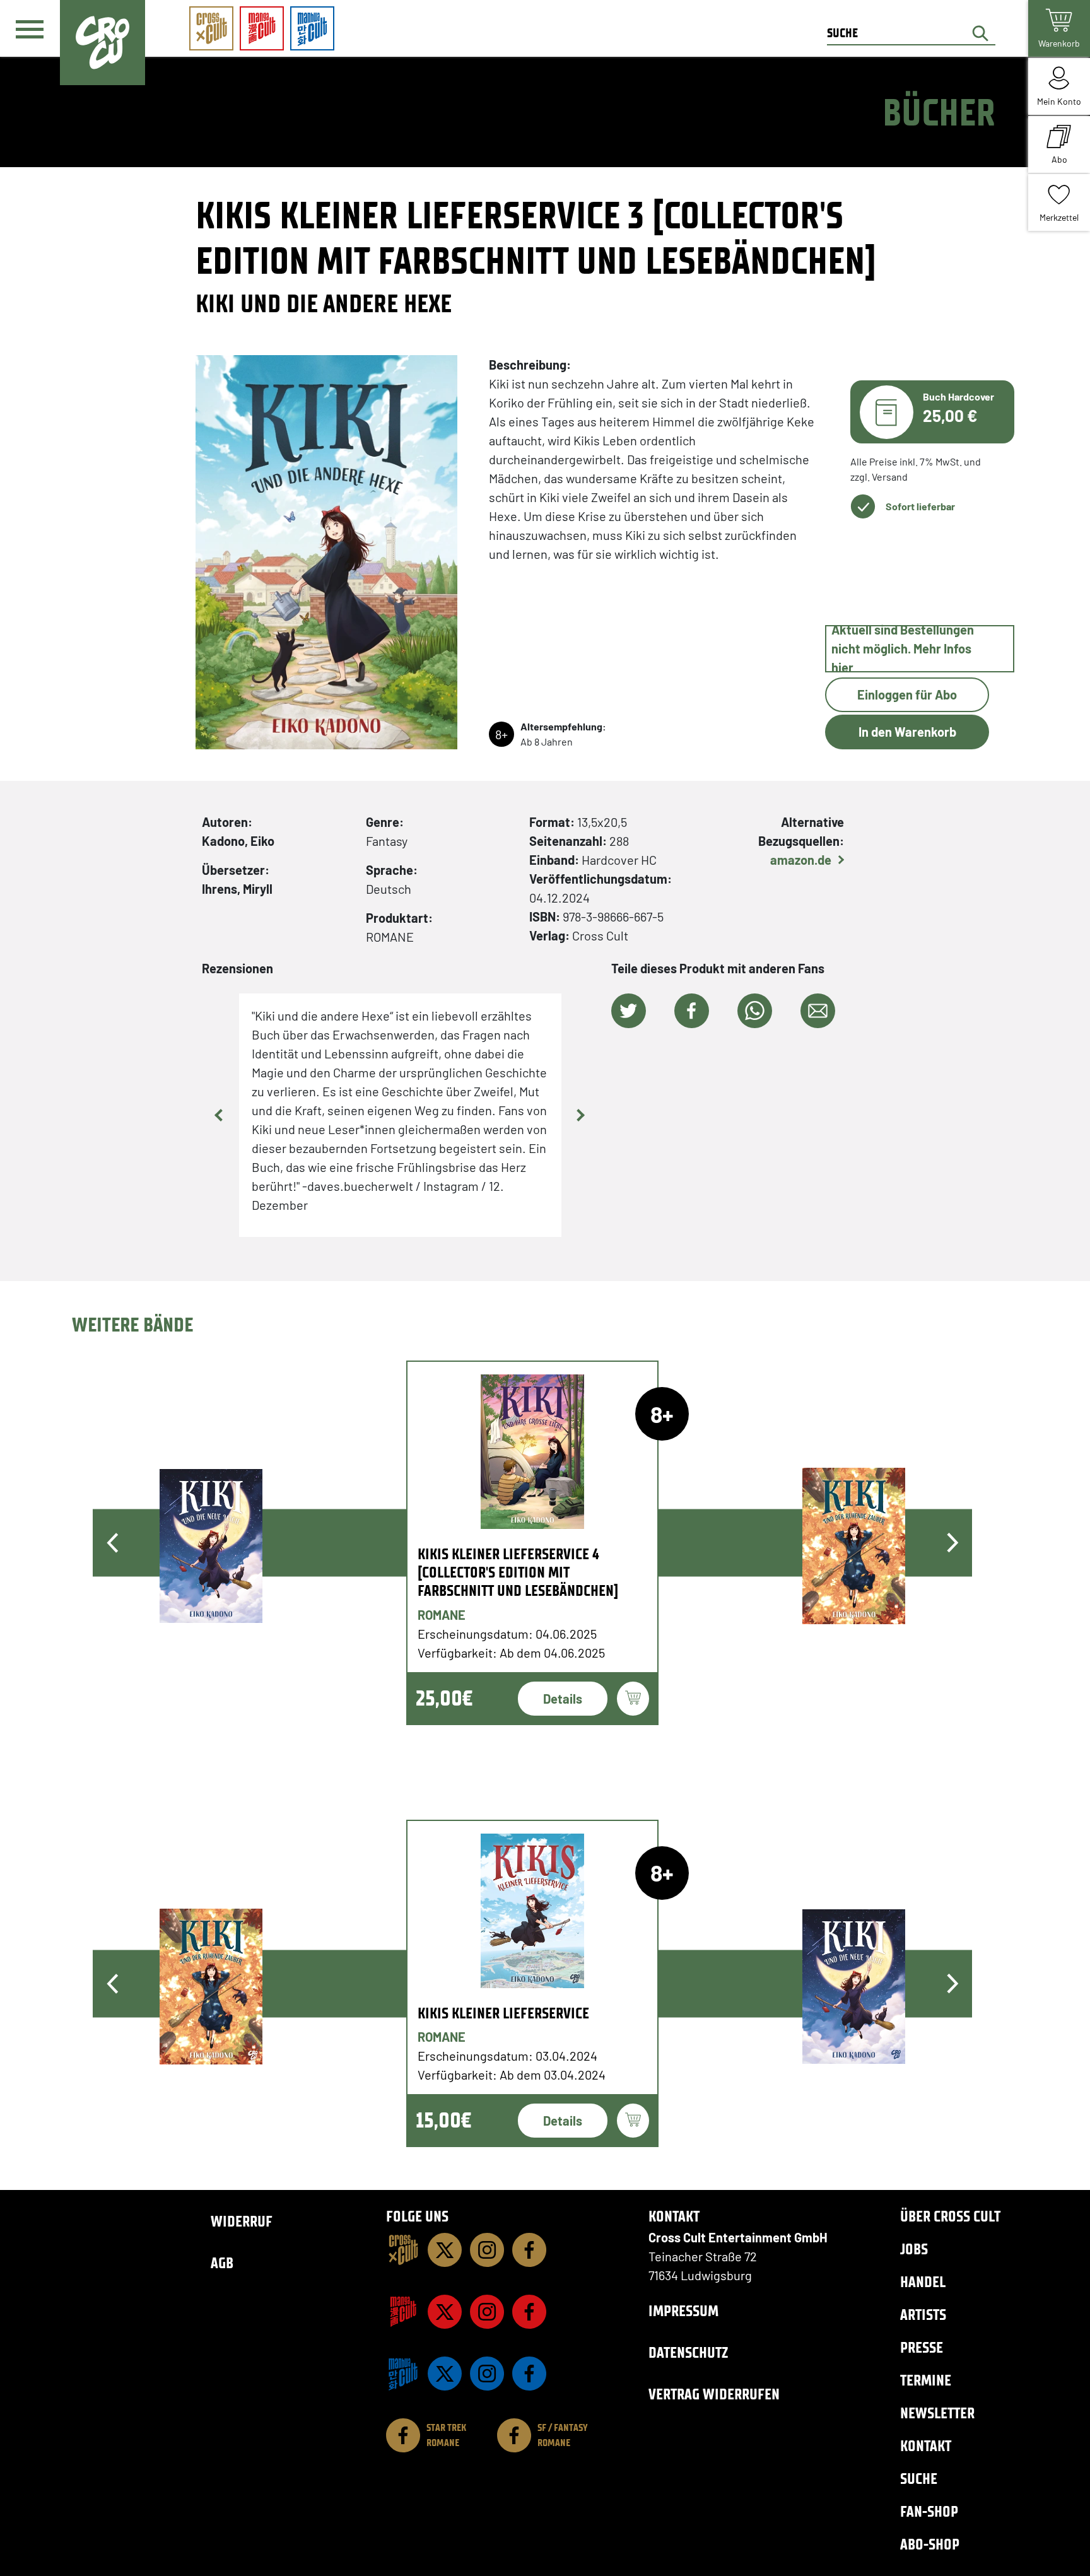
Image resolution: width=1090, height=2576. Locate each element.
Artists (923, 2315)
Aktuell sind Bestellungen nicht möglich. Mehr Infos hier (903, 649)
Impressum (683, 2311)
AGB (222, 2263)
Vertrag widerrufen (714, 2394)
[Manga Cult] (403, 2312)
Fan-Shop (929, 2511)
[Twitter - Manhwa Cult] (445, 2374)
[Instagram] (487, 2250)
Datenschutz (688, 2352)
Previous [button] (220, 1115)
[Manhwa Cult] (403, 2374)
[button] (629, 1011)
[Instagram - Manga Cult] (487, 2312)
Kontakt (926, 2446)
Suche (919, 2479)
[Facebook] (529, 2250)
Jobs (914, 2249)
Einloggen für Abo (907, 694)
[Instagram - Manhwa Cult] (487, 2374)
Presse (922, 2347)
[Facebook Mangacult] (529, 2312)
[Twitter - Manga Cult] (445, 2312)
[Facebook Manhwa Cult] (529, 2374)
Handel (923, 2282)
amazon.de (801, 860)
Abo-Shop (930, 2544)
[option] (533, 1543)
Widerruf (242, 2221)
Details (563, 1699)
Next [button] (580, 1115)
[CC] (403, 2250)
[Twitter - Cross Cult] (445, 2250)
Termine (926, 2380)
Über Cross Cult (950, 2216)
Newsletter (937, 2413)
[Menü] (30, 29)
